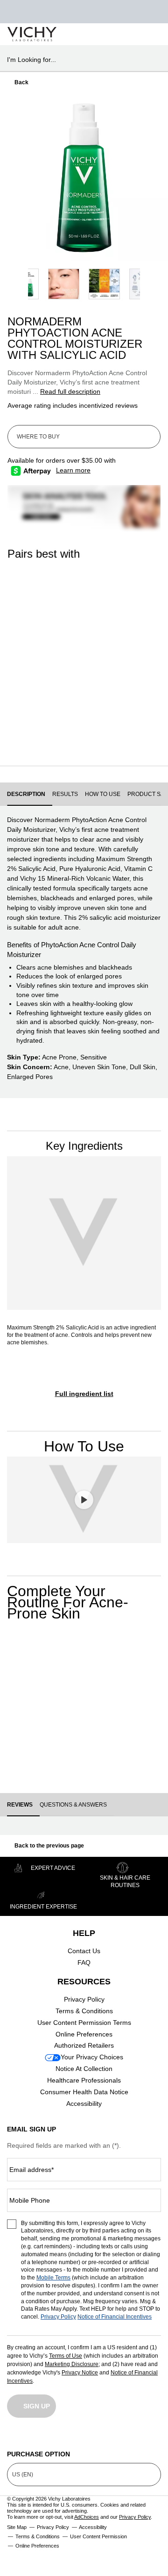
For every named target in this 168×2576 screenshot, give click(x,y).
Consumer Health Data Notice (84, 2092)
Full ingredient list (84, 1394)
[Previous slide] (9, 177)
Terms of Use (66, 2356)
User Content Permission (98, 2536)
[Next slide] (159, 177)
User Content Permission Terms (84, 2023)
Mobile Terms (53, 2278)
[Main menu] (150, 34)
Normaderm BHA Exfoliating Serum (121, 682)
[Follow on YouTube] (119, 2437)
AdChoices (87, 2517)
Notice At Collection (84, 2069)
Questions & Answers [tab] (73, 1805)
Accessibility (84, 2104)
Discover (42, 736)
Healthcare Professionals (84, 2080)
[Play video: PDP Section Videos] (84, 1500)
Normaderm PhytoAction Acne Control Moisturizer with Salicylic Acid (105, 1704)
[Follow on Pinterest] (154, 2437)
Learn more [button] (73, 470)
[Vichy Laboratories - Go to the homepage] (32, 34)
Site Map (17, 2527)
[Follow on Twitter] (84, 2437)
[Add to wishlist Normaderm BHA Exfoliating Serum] (70, 1661)
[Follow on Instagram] (14, 2437)
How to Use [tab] (103, 794)
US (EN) (23, 2475)
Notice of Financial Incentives (115, 2317)
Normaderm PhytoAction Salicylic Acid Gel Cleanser (41, 683)
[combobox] (80, 60)
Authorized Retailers (84, 2045)
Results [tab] (65, 794)
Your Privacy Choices (92, 2057)
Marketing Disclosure (72, 2364)
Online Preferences (84, 2034)
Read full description (70, 391)
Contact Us (84, 1951)
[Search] (107, 34)
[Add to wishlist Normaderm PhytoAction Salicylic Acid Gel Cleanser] (30, 1661)
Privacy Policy (84, 1999)
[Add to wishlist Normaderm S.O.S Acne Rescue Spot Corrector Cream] (152, 1661)
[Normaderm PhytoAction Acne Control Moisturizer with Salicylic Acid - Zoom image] (84, 177)
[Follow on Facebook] (49, 2437)
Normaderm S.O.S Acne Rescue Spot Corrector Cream (146, 1704)
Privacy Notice (80, 2373)
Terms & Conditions (84, 2011)
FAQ (84, 1962)
